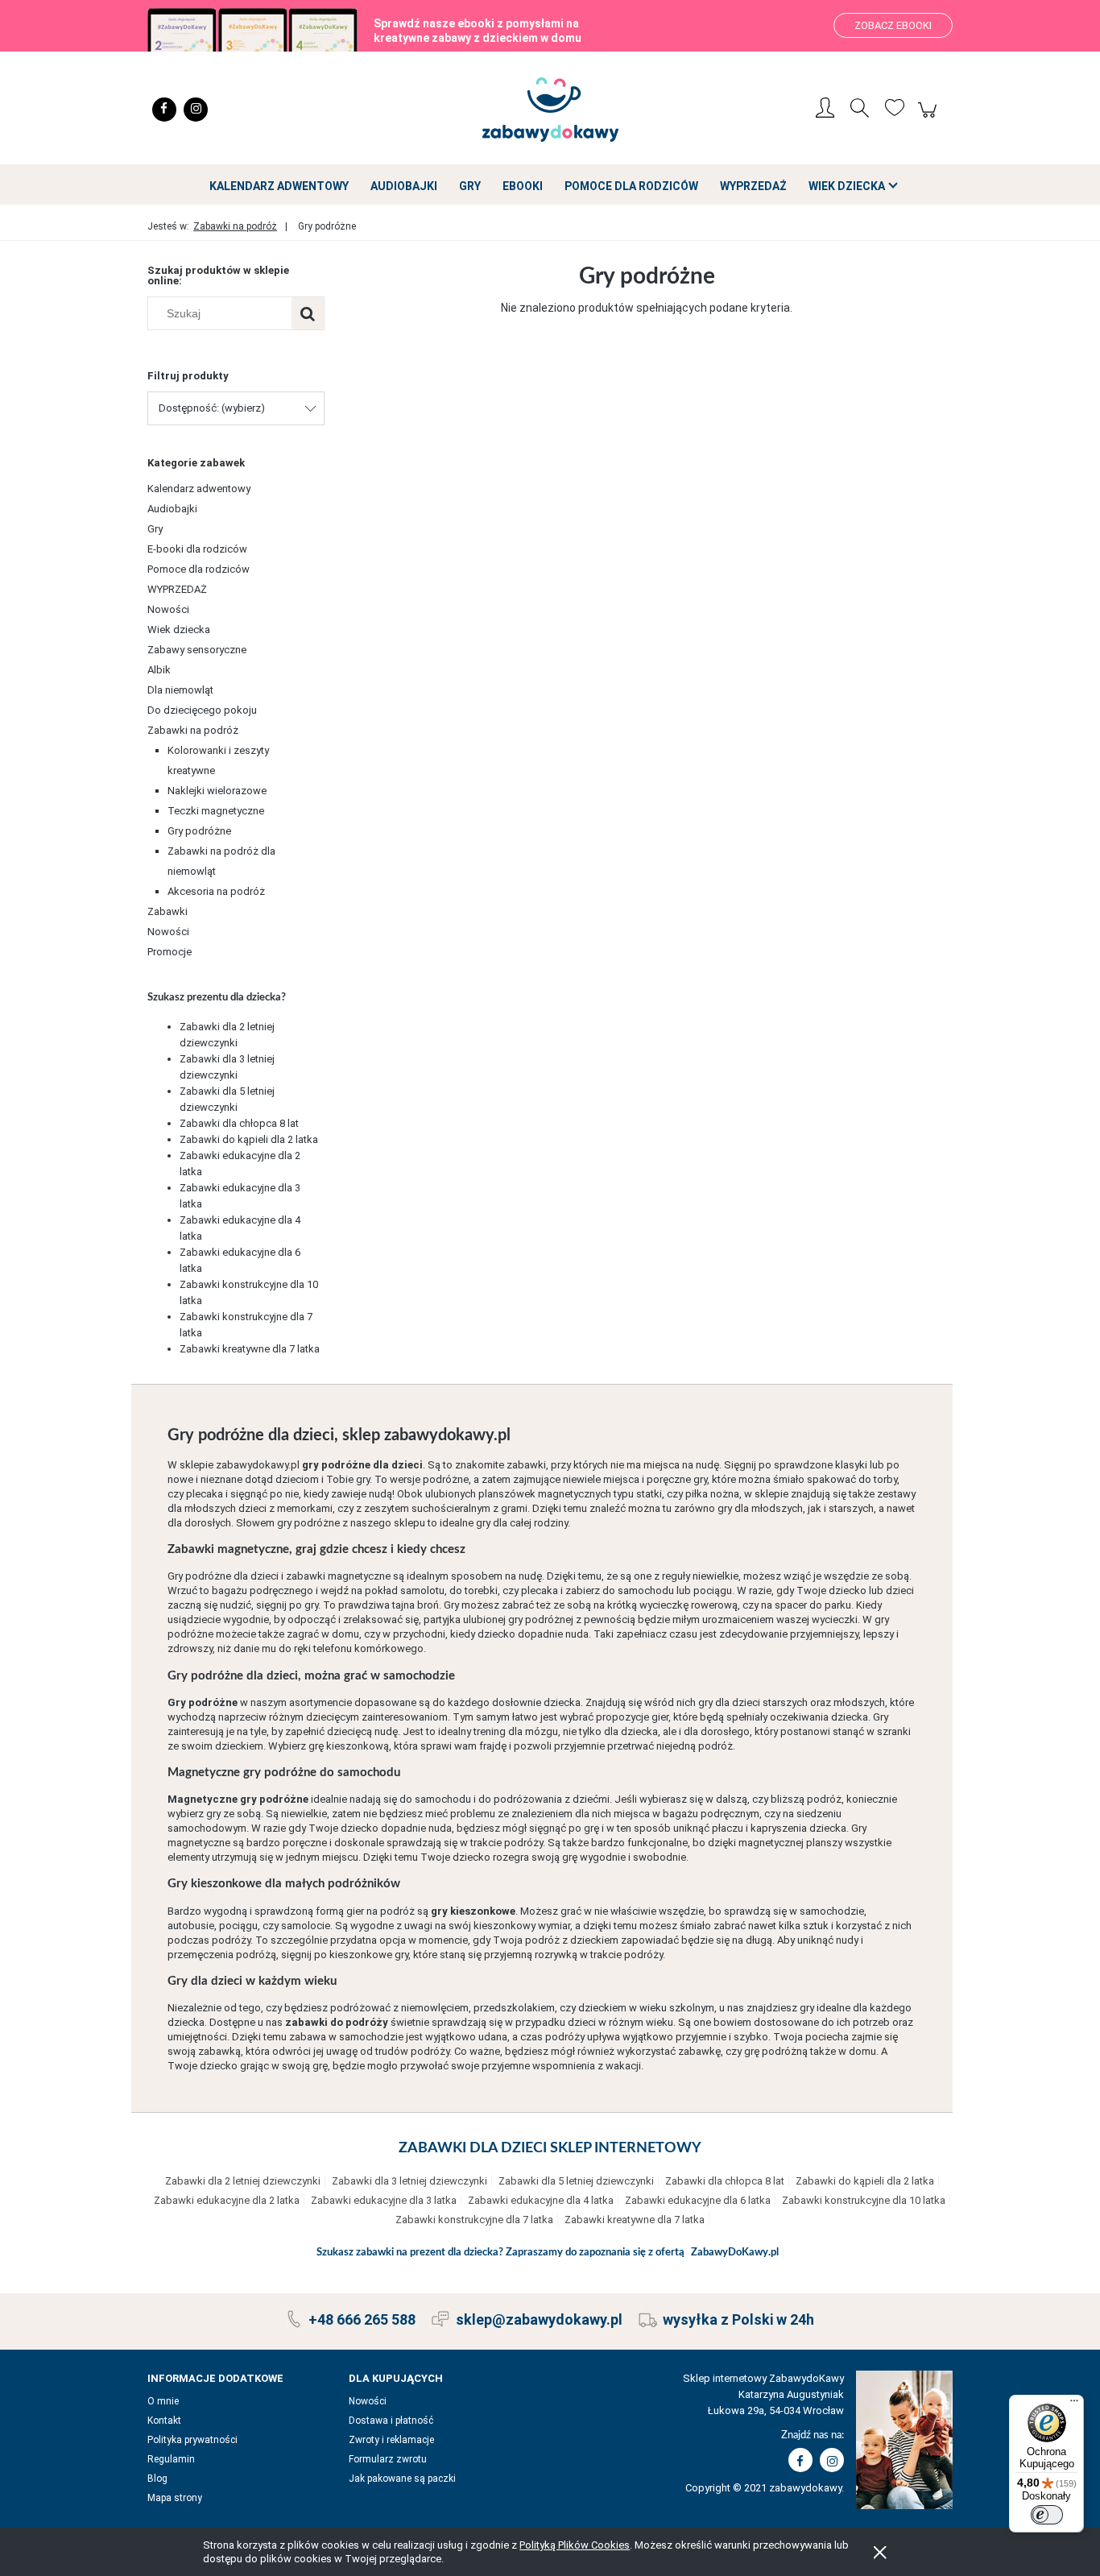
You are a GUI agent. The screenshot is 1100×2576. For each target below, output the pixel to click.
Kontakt (164, 2421)
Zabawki (167, 911)
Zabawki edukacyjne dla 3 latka (384, 2200)
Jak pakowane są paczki (402, 2479)
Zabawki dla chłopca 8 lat (239, 1123)
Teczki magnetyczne (216, 811)
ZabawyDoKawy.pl (735, 2253)
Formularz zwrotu (388, 2459)
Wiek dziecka (179, 630)
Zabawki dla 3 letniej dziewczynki (409, 2181)
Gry (155, 529)
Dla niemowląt (180, 690)
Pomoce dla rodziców (198, 569)
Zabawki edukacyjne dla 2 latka (227, 2200)
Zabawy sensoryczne (197, 650)
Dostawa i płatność (391, 2421)
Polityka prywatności (192, 2440)
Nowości (168, 609)
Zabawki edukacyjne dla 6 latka (698, 2200)
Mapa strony (175, 2498)
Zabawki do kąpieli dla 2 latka (249, 1139)
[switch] (1047, 2515)
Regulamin (171, 2459)
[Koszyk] (930, 119)
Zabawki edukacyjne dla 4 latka (541, 2200)
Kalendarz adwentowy (199, 489)
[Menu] (1074, 2404)
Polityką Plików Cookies (575, 2545)
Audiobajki (172, 509)
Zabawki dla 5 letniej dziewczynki (576, 2181)
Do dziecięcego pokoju (202, 710)
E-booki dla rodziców (197, 549)
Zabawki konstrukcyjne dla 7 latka (474, 2220)
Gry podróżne (199, 831)
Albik (159, 670)
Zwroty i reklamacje (391, 2440)
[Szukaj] (308, 313)
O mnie (163, 2401)
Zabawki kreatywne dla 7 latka (250, 1349)
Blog (157, 2479)
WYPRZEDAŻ (177, 589)
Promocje (170, 952)
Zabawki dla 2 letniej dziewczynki (243, 2181)
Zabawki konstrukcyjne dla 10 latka (864, 2200)
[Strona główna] (550, 110)
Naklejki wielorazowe (217, 791)
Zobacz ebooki (893, 25)
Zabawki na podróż (193, 730)
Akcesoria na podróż (216, 891)
